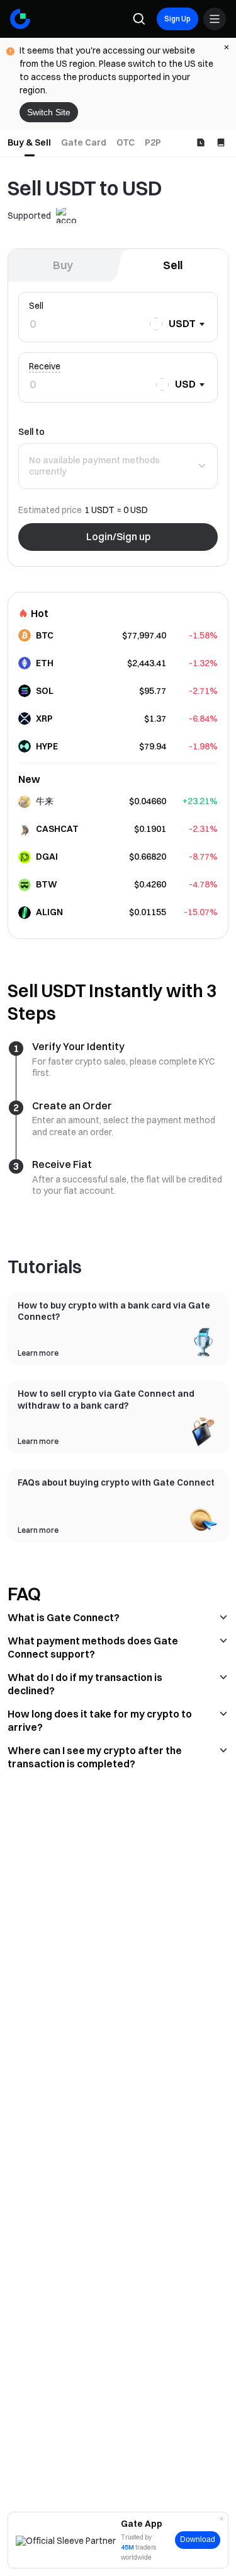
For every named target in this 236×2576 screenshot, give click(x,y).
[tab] (29, 142)
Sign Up (177, 19)
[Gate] (20, 19)
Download (198, 2539)
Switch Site (49, 112)
